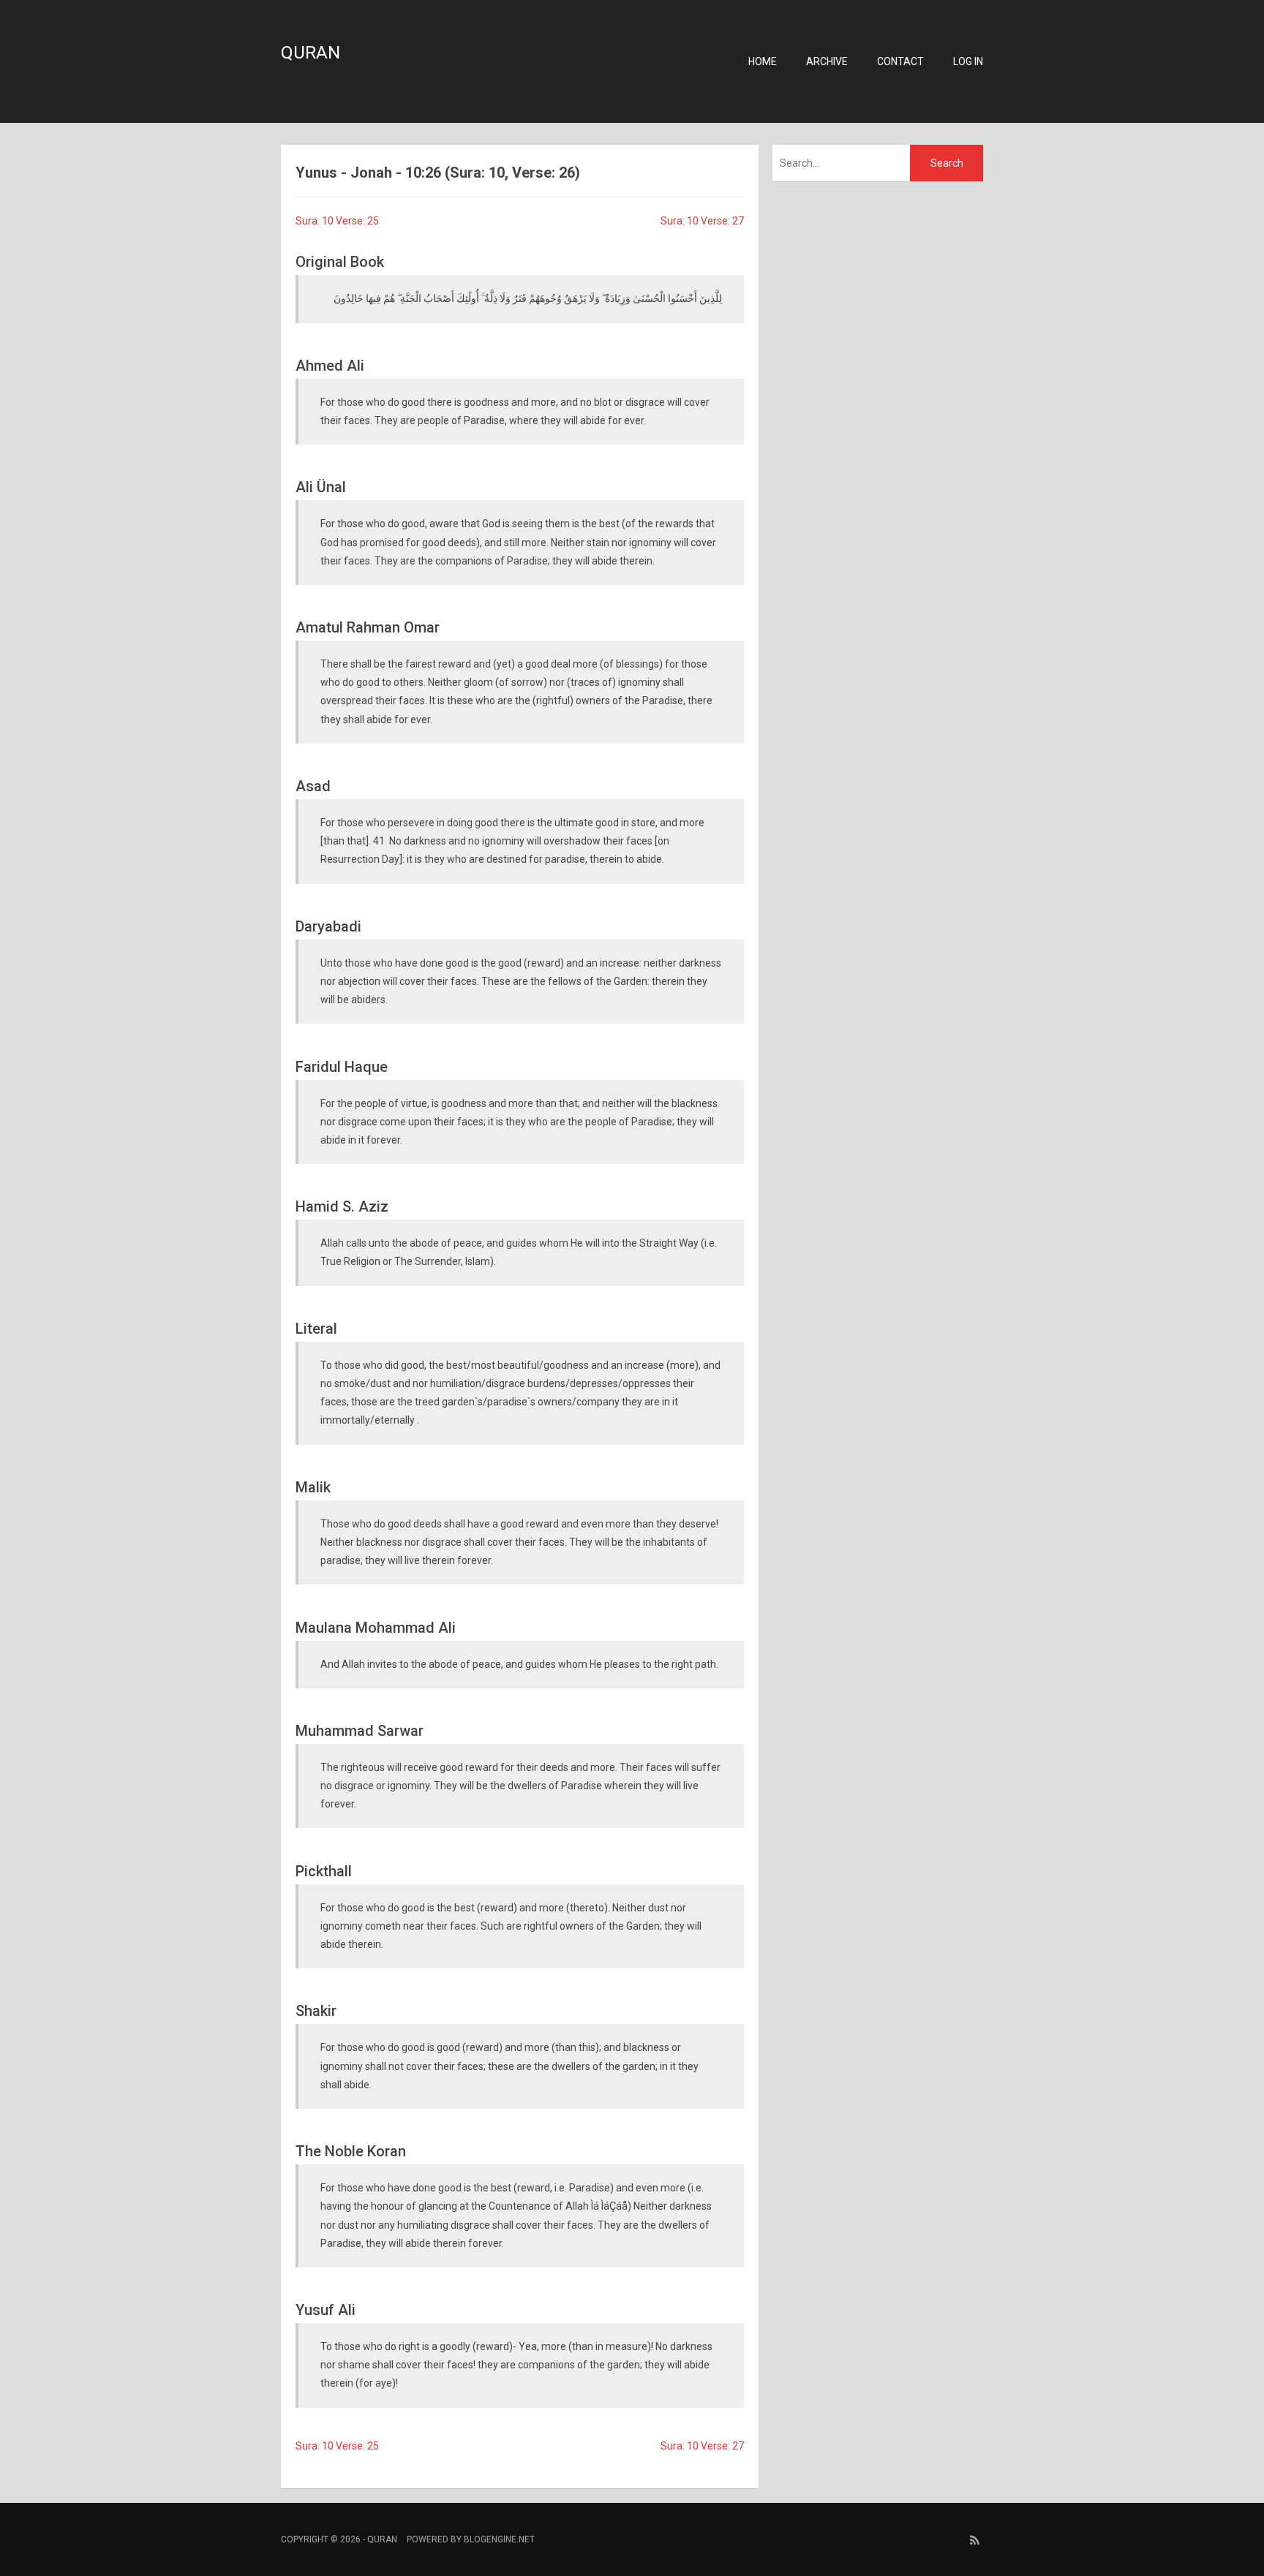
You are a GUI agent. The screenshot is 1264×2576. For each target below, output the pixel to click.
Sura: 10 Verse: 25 (337, 221)
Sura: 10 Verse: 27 (702, 221)
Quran (311, 53)
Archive (827, 61)
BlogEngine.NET (499, 2539)
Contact (900, 61)
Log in (968, 61)
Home (763, 61)
